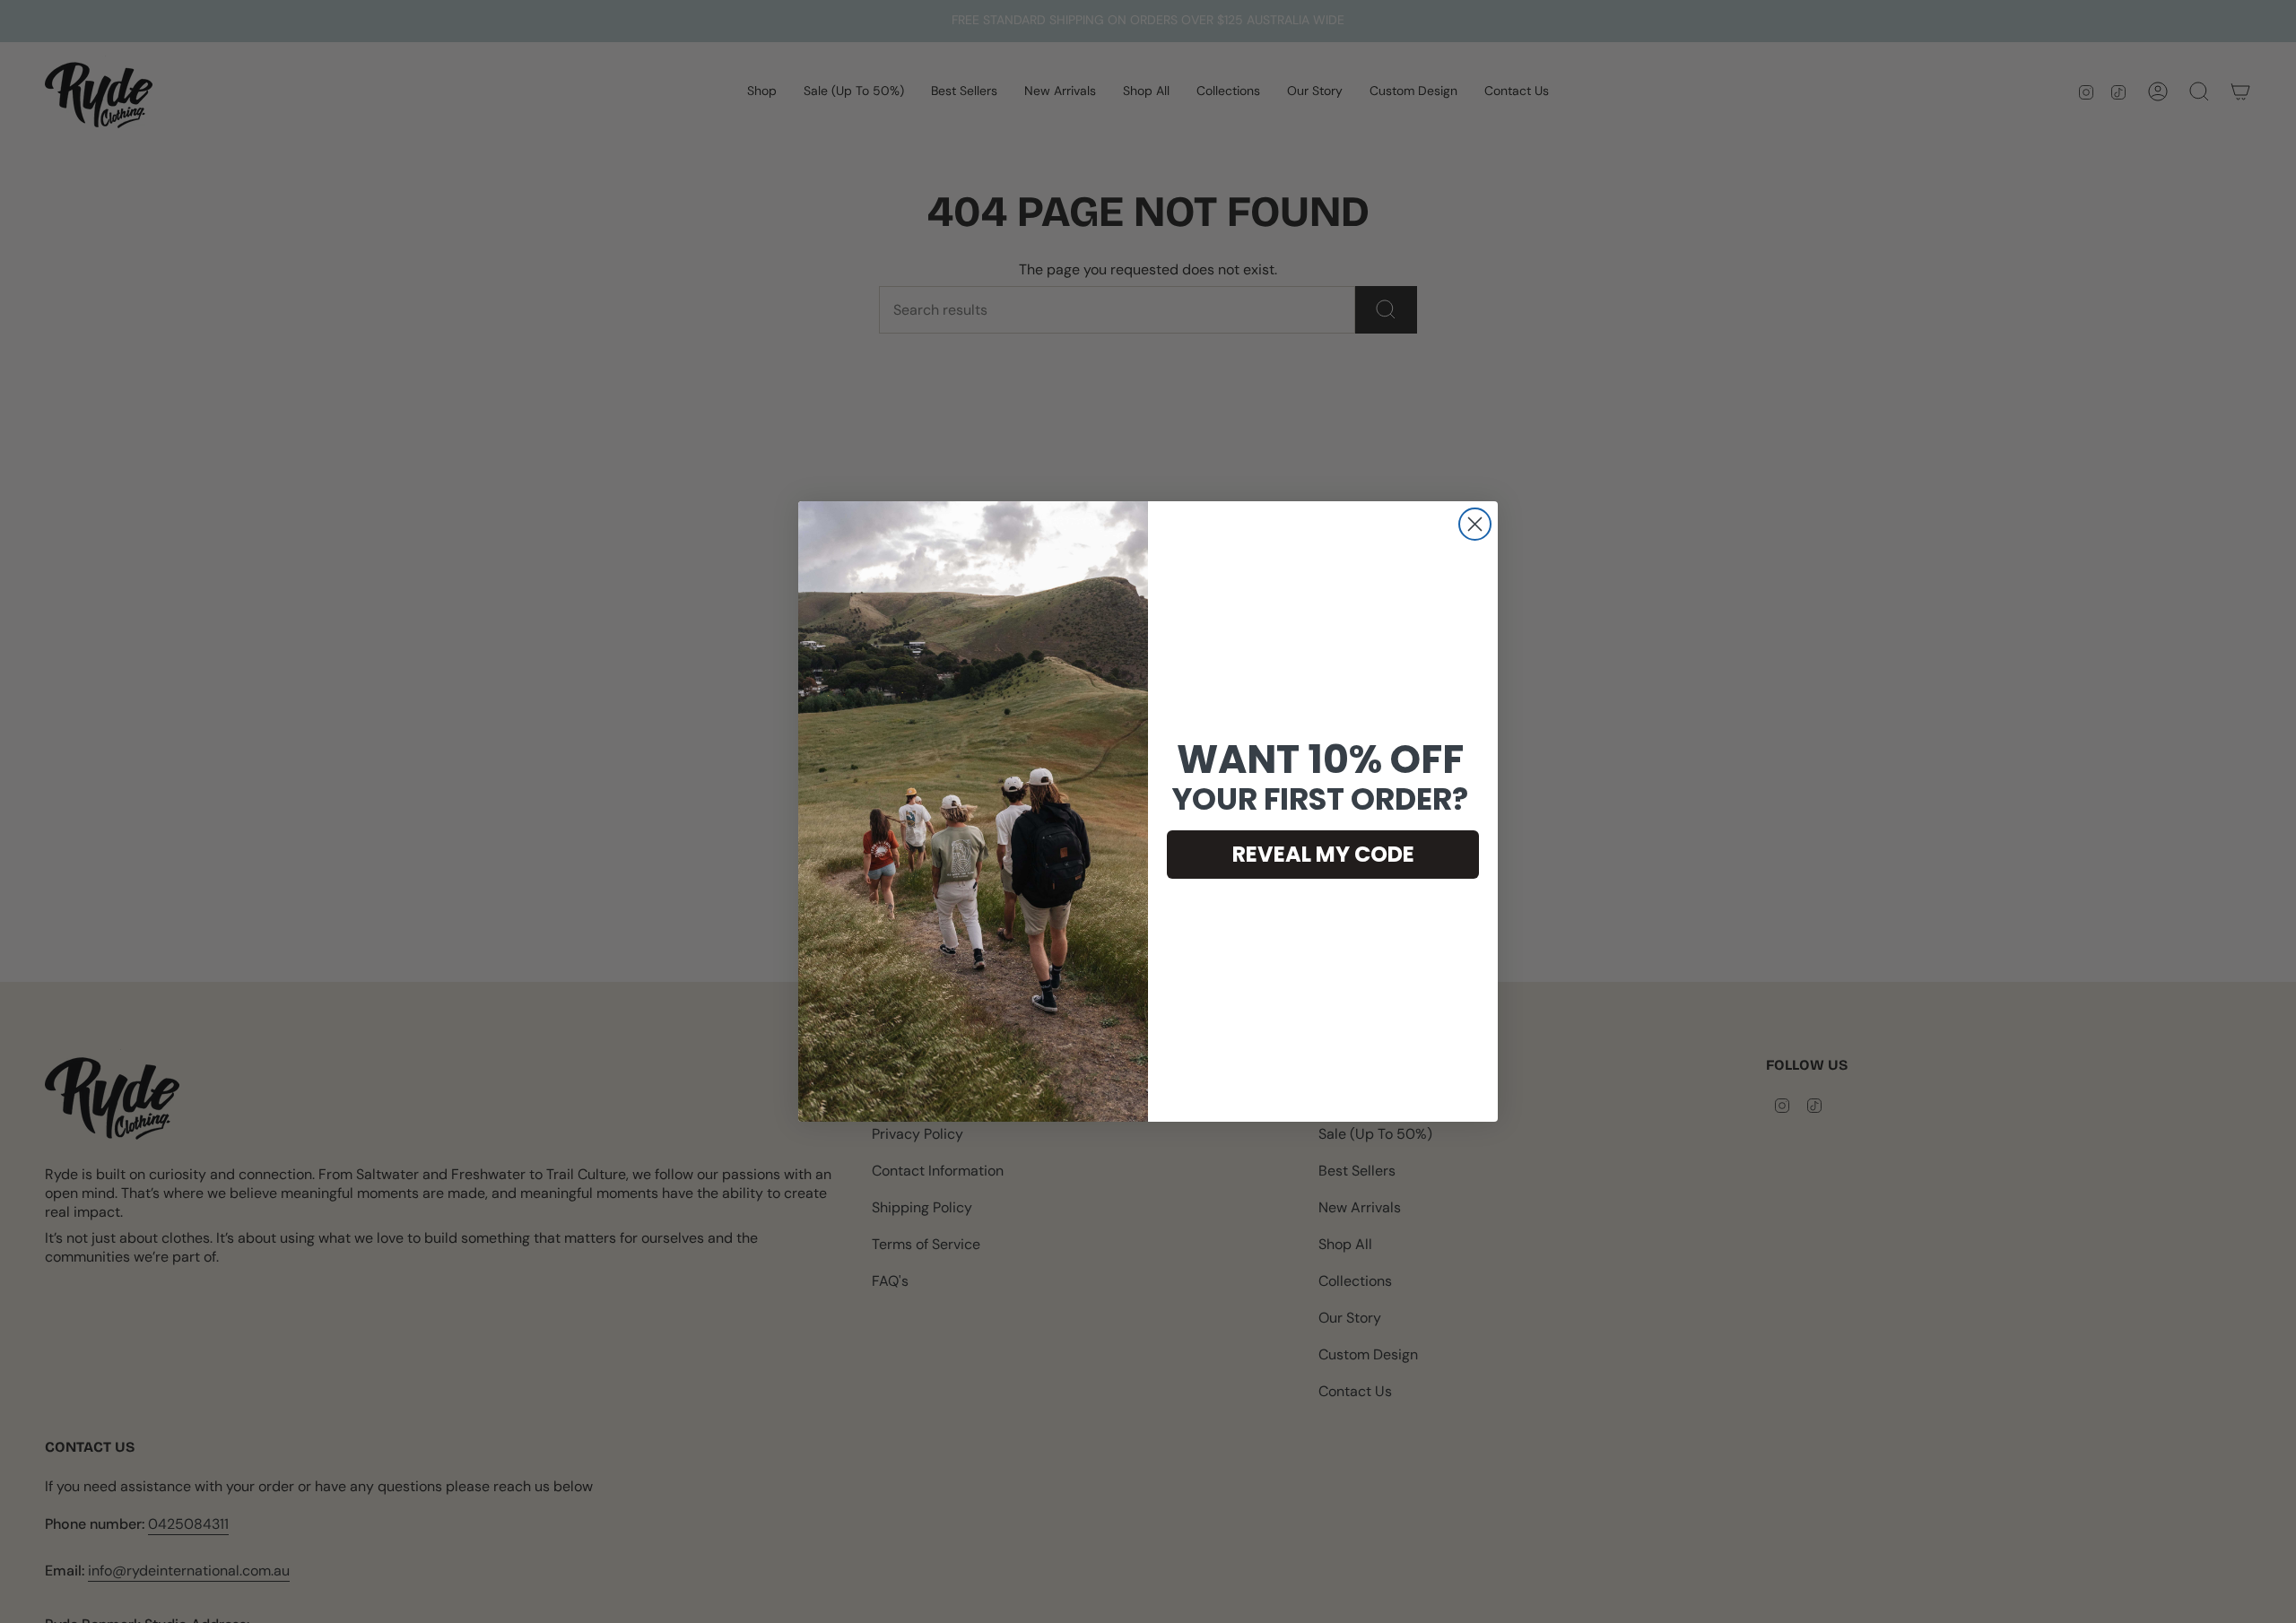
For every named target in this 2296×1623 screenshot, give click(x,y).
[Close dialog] (1475, 524)
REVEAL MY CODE (1323, 854)
